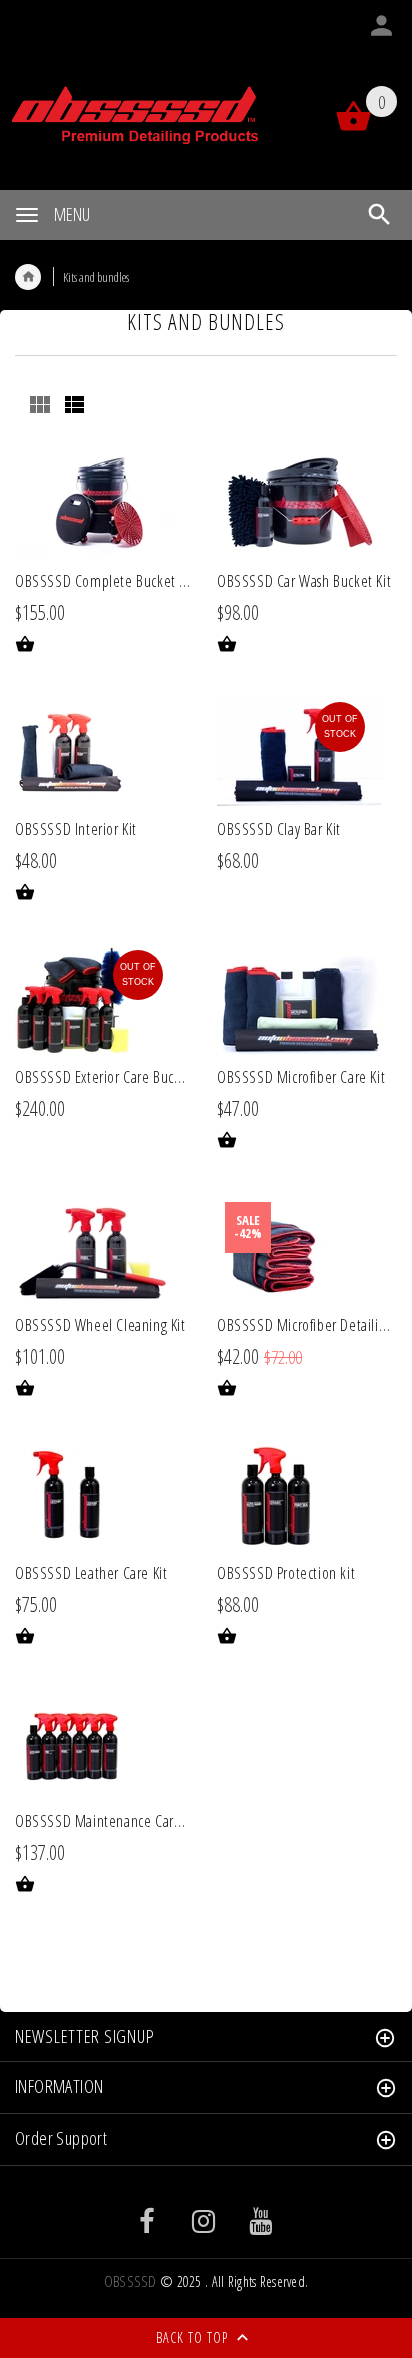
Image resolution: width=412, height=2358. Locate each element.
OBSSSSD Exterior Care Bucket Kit (113, 1077)
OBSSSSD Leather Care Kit (91, 1573)
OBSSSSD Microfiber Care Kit (301, 1077)
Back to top (194, 2337)
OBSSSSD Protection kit (286, 1573)
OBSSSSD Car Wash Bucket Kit (304, 581)
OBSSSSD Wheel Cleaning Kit (100, 1325)
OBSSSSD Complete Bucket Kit (104, 581)
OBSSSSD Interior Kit (76, 829)
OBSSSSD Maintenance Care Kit (107, 1821)
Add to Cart (37, 643)
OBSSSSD (130, 2281)
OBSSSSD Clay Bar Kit (279, 829)
